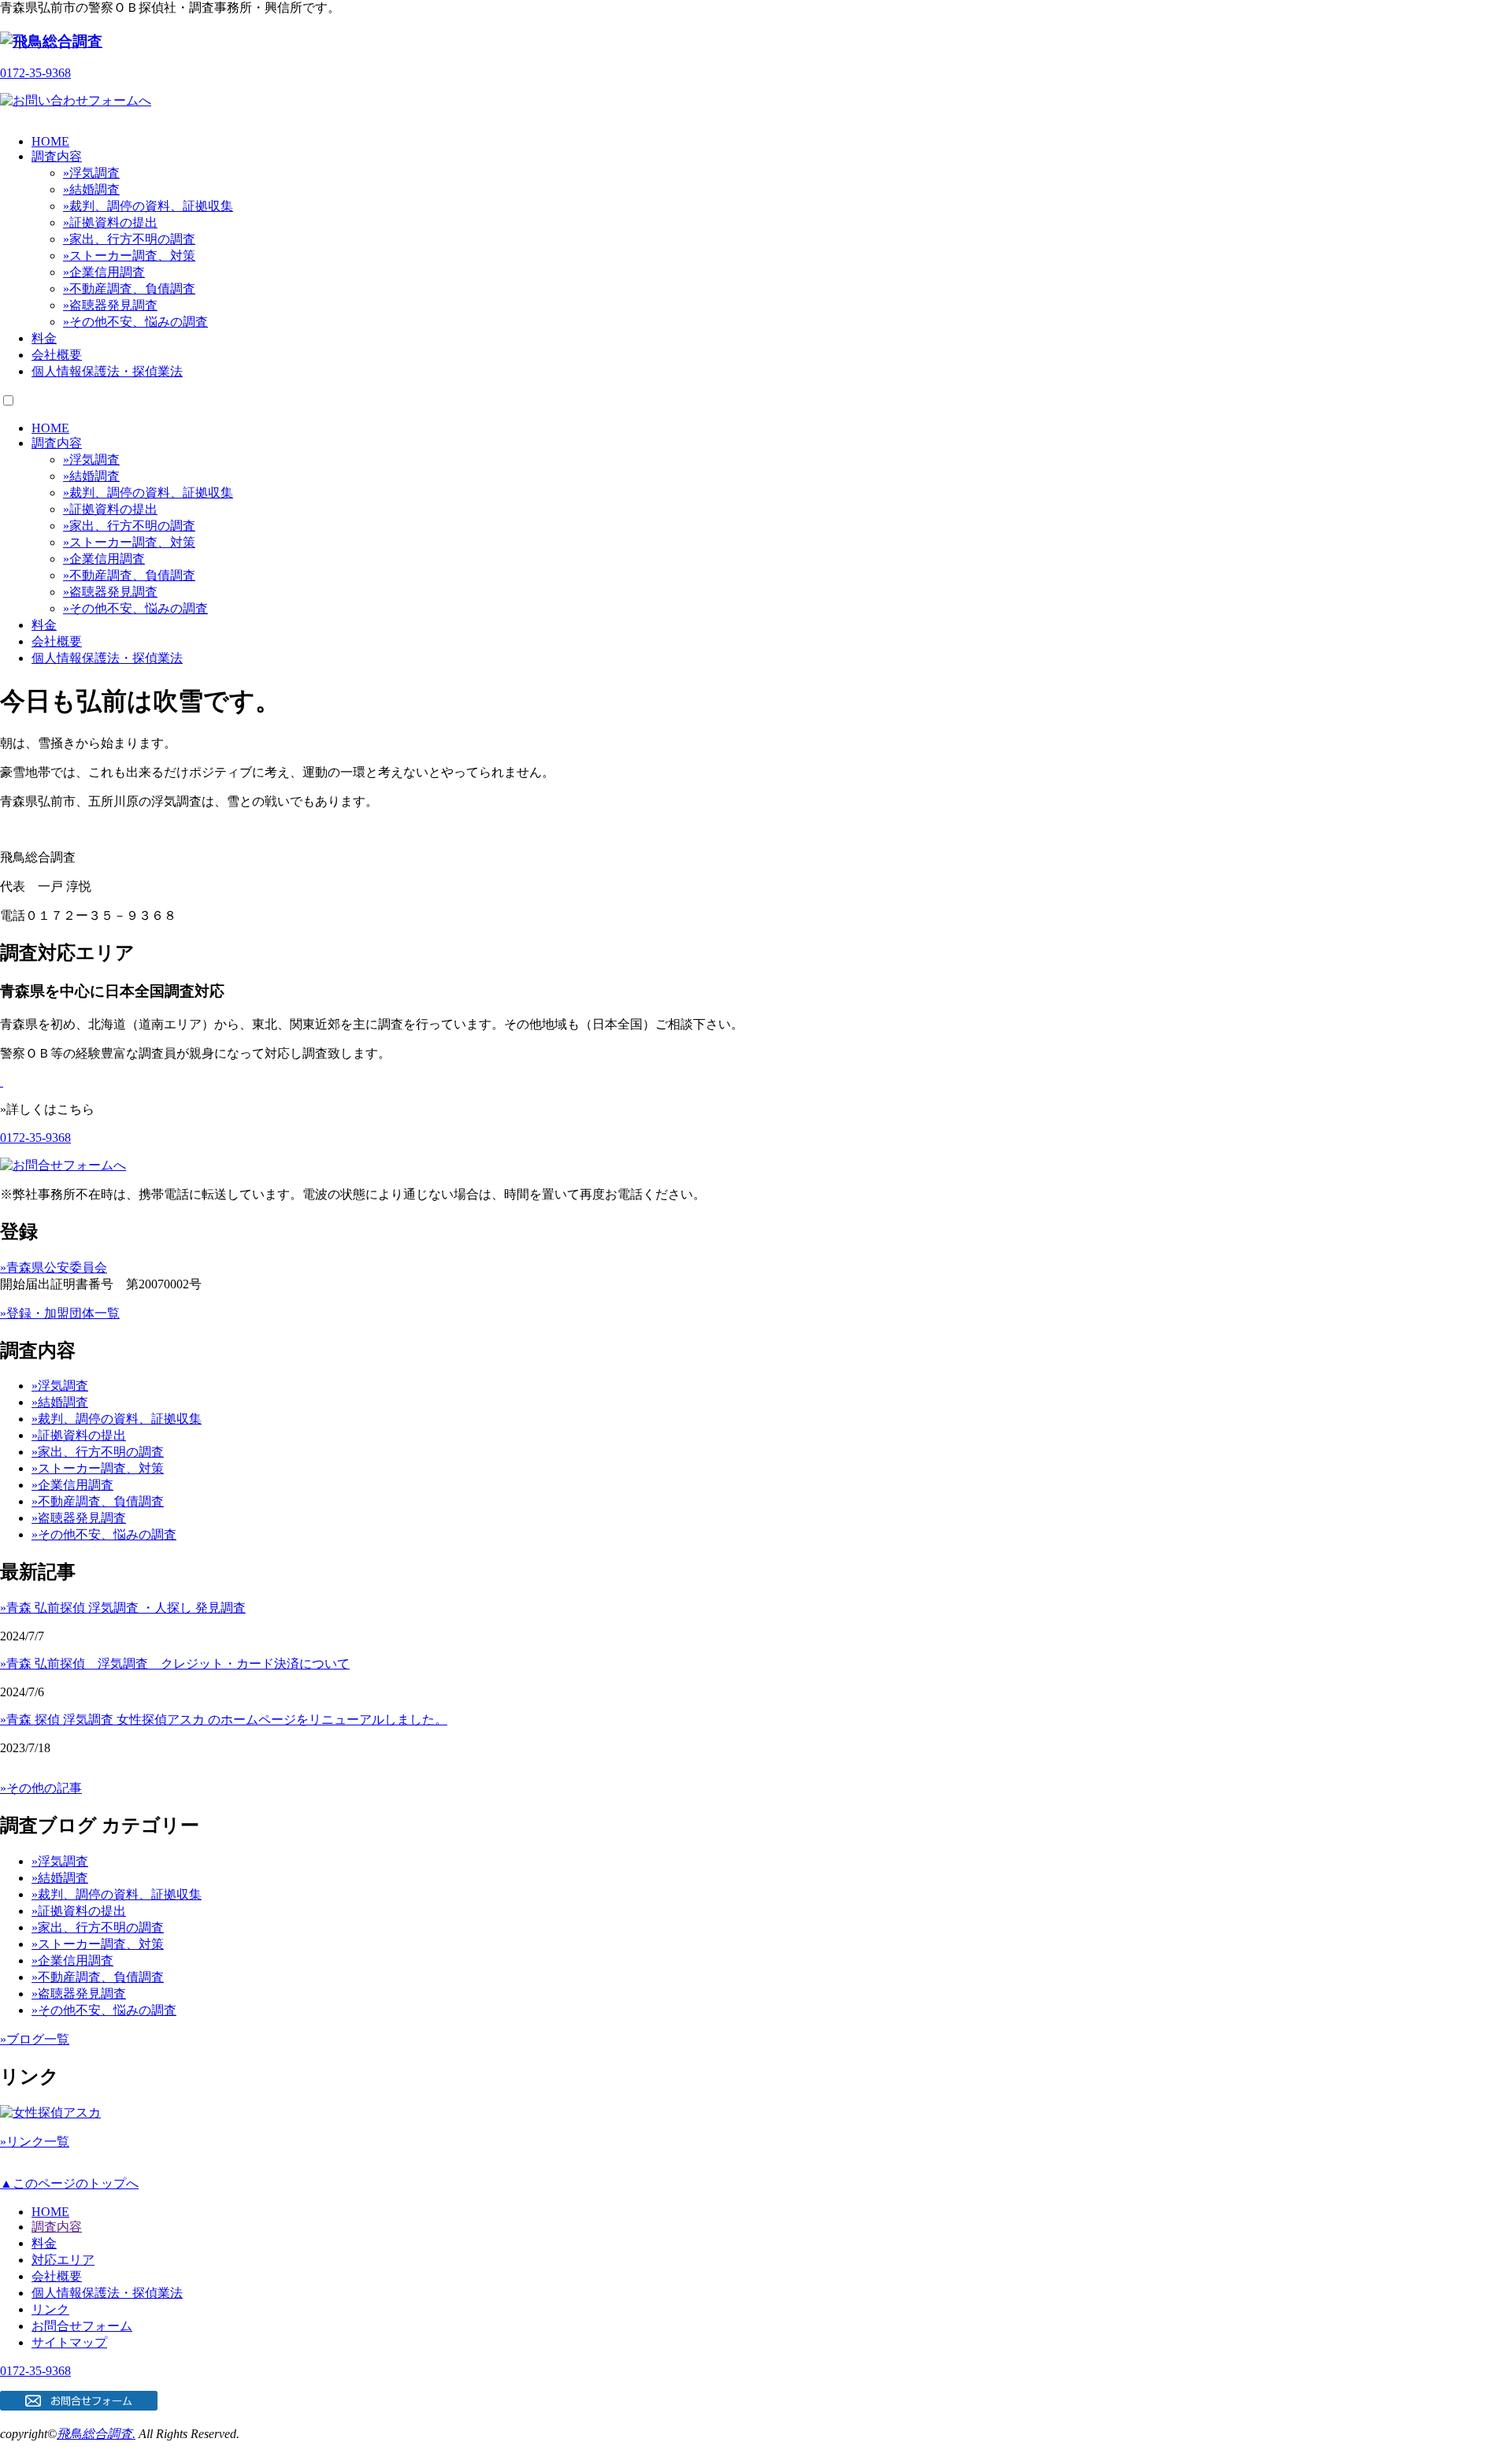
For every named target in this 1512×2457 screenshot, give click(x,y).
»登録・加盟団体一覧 (60, 1313)
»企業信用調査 (104, 272)
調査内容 (57, 156)
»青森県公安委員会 (54, 1267)
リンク (50, 2309)
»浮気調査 (91, 173)
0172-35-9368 (35, 73)
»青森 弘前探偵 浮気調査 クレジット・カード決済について (175, 1664)
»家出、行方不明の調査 (129, 239)
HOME (50, 141)
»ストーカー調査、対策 (129, 256)
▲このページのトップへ (69, 2183)
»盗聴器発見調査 (110, 305)
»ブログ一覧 (35, 2039)
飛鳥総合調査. (96, 2434)
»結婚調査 (91, 189)
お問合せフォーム (82, 2326)
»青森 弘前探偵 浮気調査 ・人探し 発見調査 (123, 1608)
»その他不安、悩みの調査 (135, 322)
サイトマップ (69, 2342)
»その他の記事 (41, 1788)
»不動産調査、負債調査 (129, 289)
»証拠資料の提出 (110, 222)
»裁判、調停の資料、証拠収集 (148, 206)
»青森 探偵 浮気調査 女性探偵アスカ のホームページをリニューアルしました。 (224, 1720)
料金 (44, 338)
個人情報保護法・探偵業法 (107, 371)
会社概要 (57, 355)
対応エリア (63, 2260)
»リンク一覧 (35, 2142)
